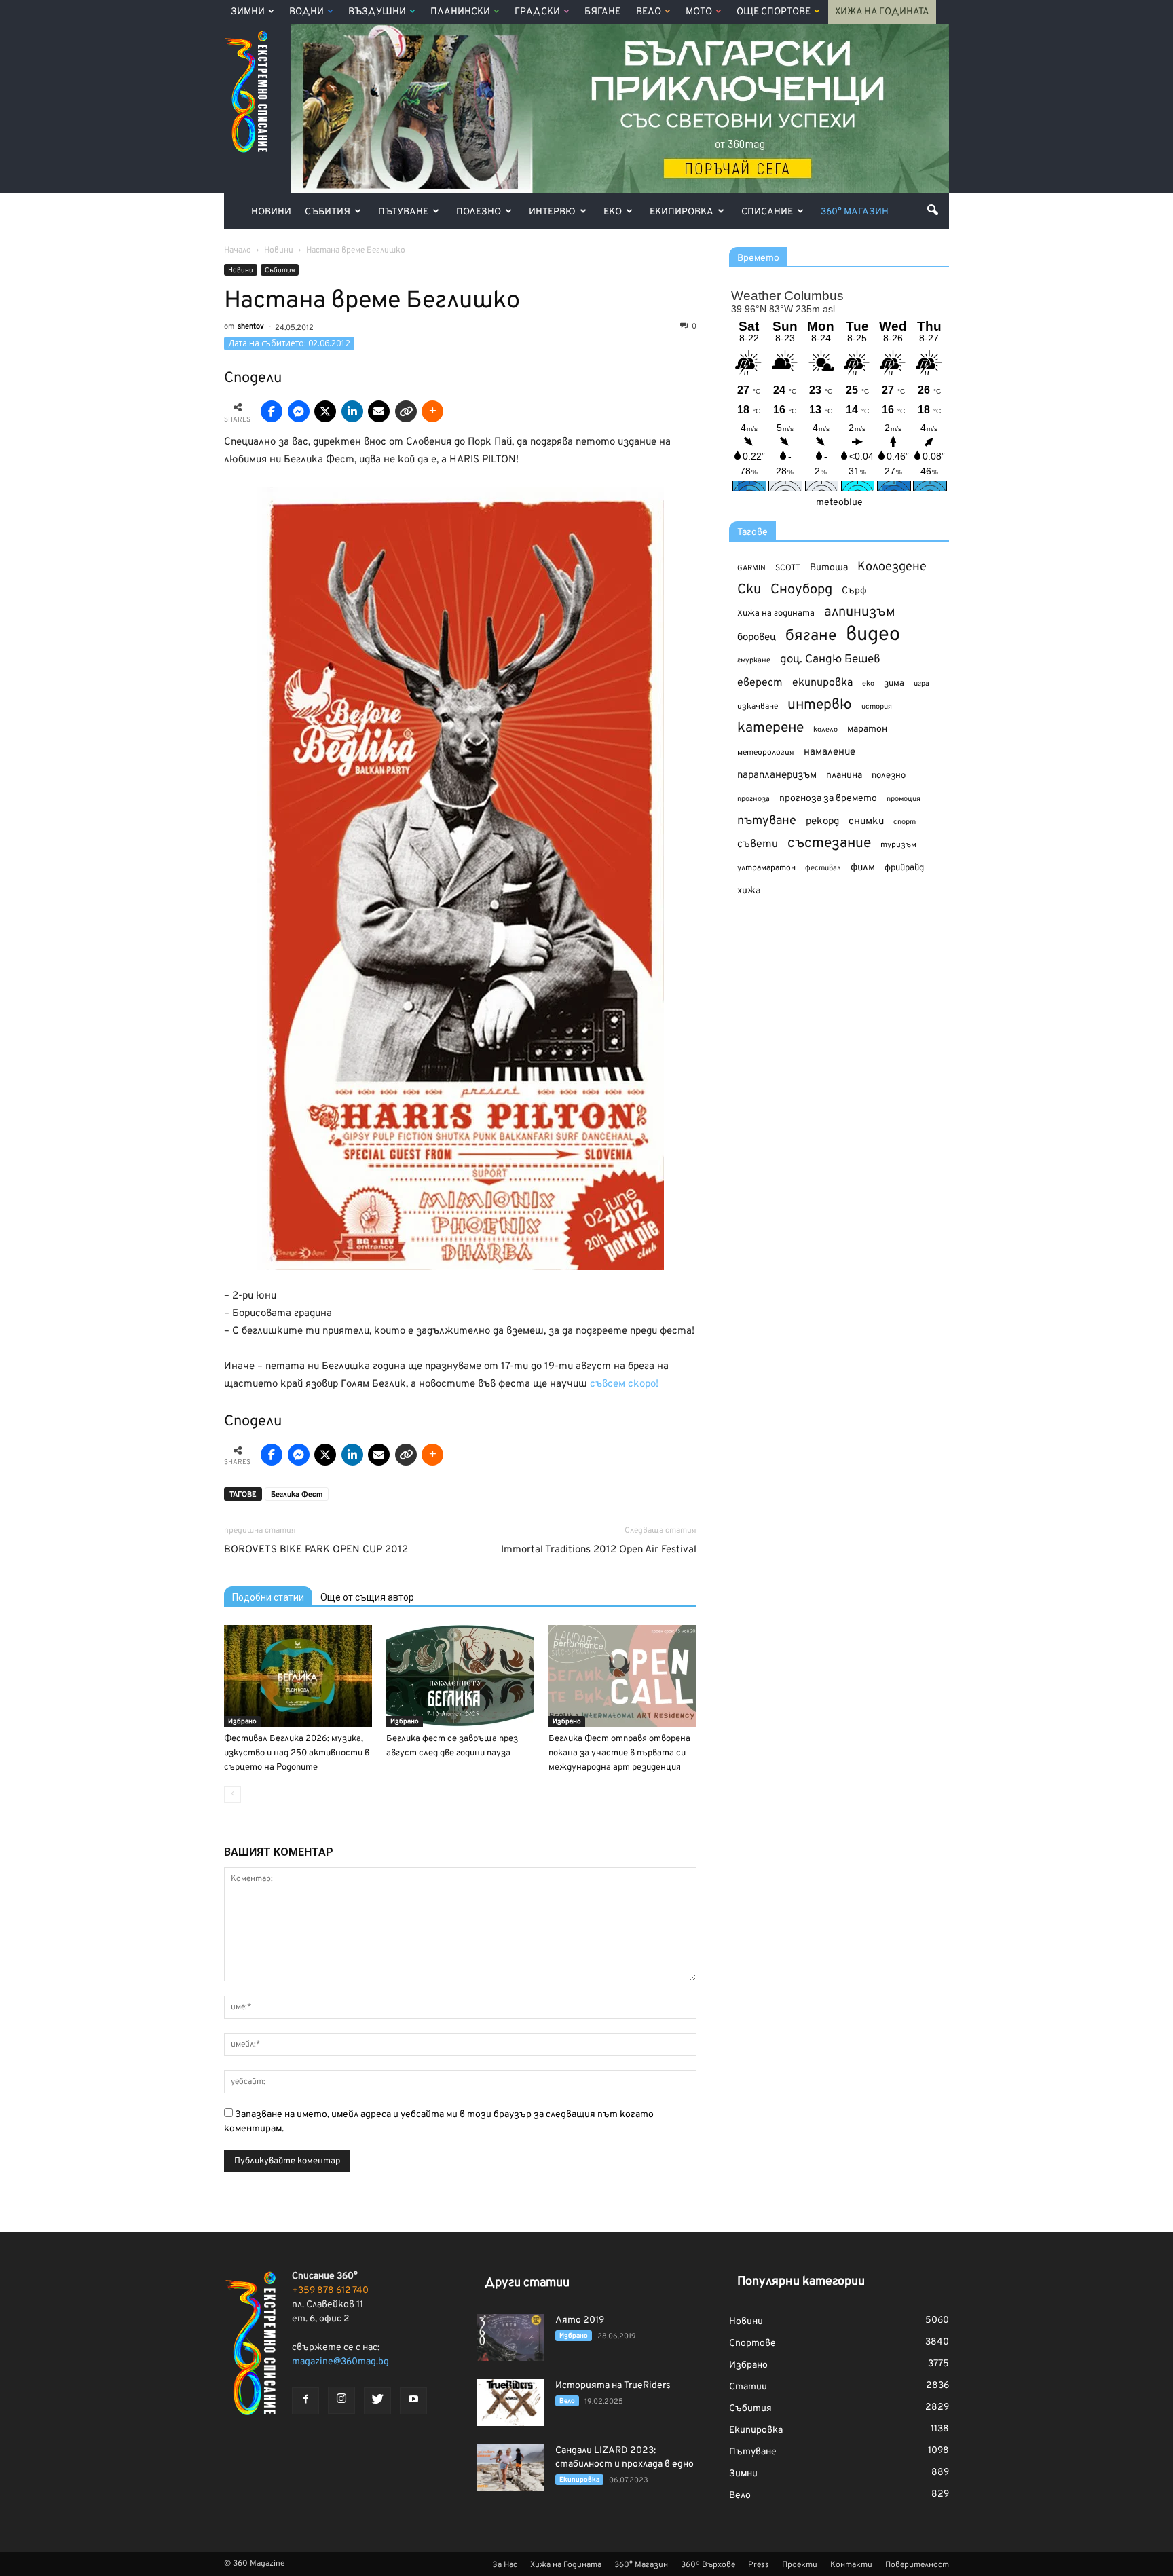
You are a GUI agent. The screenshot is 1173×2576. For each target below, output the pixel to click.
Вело (649, 12)
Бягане (602, 12)
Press (759, 2565)
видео (873, 635)
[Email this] (379, 411)
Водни (306, 12)
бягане (811, 636)
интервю (820, 706)
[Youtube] (413, 2401)
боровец (757, 637)
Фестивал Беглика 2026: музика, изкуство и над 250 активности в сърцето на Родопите (297, 1753)
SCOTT (788, 568)
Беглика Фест (297, 1495)
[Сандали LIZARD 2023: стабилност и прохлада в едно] (510, 2468)
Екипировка (682, 212)
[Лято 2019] (510, 2337)
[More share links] (432, 411)
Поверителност (917, 2565)
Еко (613, 212)
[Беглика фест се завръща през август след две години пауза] (460, 1676)
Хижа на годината (776, 614)
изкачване (758, 707)
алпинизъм (860, 613)
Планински (460, 12)
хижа (749, 891)
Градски (537, 12)
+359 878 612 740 (330, 2291)
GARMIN (751, 568)
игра (921, 684)
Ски (749, 590)
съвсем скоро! (624, 1384)
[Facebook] (305, 2401)
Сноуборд (801, 590)
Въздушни (377, 12)
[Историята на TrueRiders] (510, 2403)
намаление (830, 752)
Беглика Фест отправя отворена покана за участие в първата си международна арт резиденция (619, 1753)
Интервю (552, 212)
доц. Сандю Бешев (830, 659)
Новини (271, 212)
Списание (767, 212)
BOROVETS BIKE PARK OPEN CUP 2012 (316, 1550)
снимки (866, 822)
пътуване (767, 821)
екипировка (822, 683)
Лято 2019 (580, 2320)
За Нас (505, 2565)
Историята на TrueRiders (613, 2386)
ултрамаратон (766, 868)
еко (868, 684)
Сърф (854, 591)
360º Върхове (708, 2565)
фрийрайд (904, 868)
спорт (905, 822)
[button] (933, 210)
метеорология (766, 753)
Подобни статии (268, 1597)
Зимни (248, 12)
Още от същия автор (367, 1597)
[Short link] (406, 411)
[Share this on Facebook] (272, 411)
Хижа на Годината (882, 12)
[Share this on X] (325, 411)
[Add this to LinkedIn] (352, 411)
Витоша (829, 568)
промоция (904, 799)
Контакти (851, 2565)
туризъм (898, 845)
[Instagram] (341, 2400)
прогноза (753, 799)
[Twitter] (377, 2401)
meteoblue (839, 503)
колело (825, 730)
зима (894, 683)
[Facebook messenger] (299, 411)
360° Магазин (855, 212)
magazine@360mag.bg (340, 2362)
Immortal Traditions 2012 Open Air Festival (599, 1550)
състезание (829, 843)
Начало (238, 250)
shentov (251, 326)
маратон (867, 729)
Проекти (800, 2565)
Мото (699, 12)
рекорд (822, 822)
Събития (328, 212)
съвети (758, 844)
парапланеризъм (777, 776)
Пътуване (403, 212)
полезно (889, 776)
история (877, 707)
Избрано (242, 1722)
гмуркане (754, 660)
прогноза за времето (828, 799)
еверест (760, 683)
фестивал (823, 868)
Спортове (752, 2344)
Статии (748, 2387)
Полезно (479, 212)
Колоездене (892, 567)
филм (863, 868)
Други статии (527, 2283)
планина (844, 776)
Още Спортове (774, 12)
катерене (770, 729)
